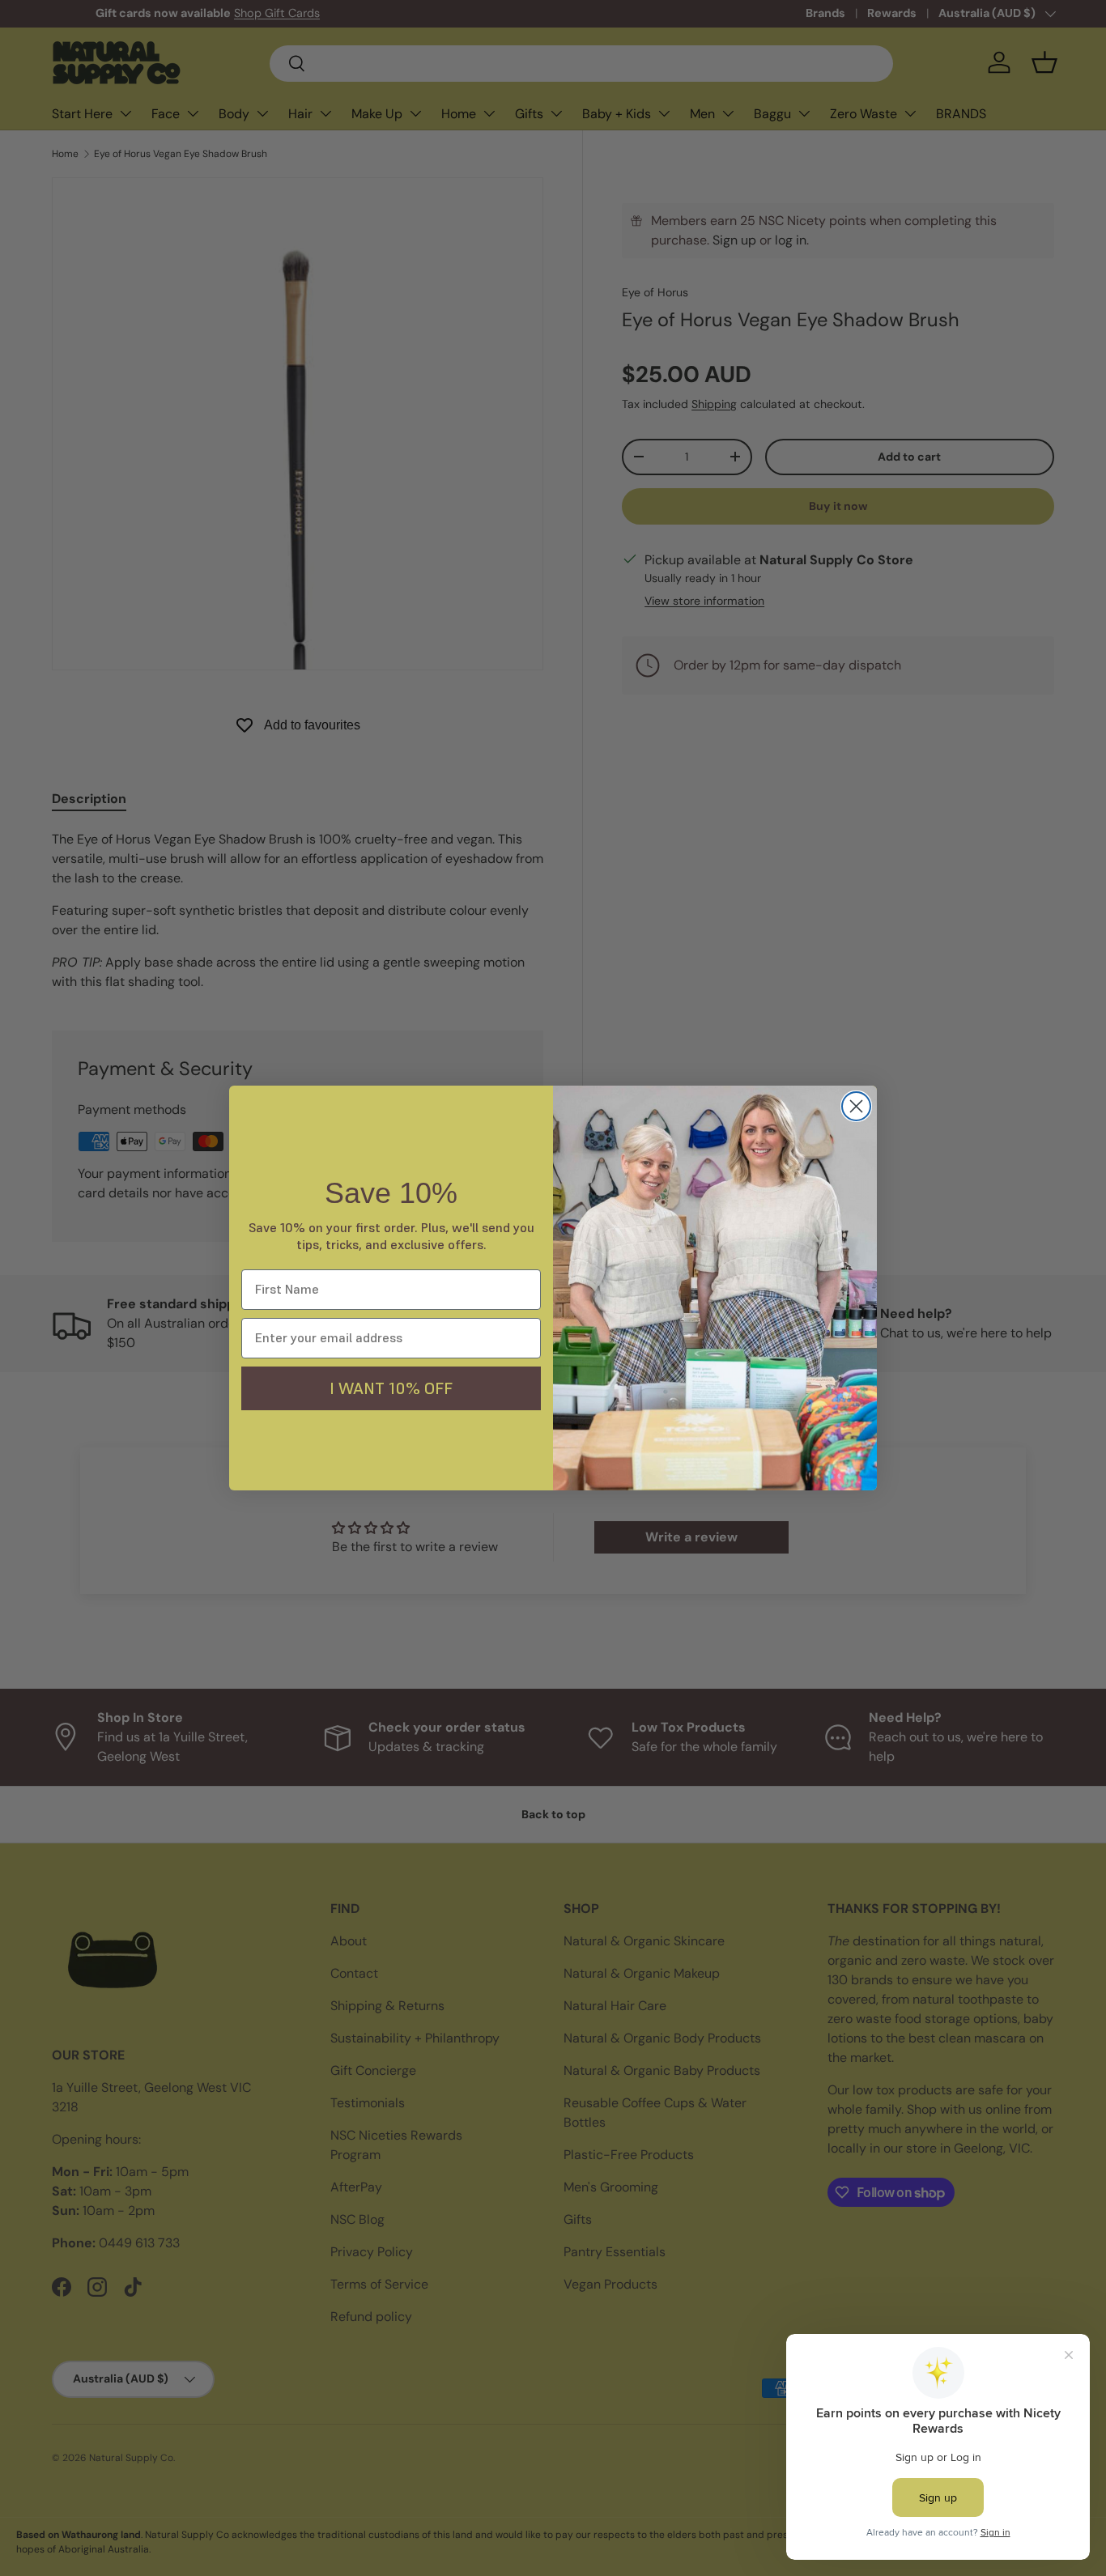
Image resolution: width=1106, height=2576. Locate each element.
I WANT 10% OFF (391, 1388)
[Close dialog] (856, 1106)
